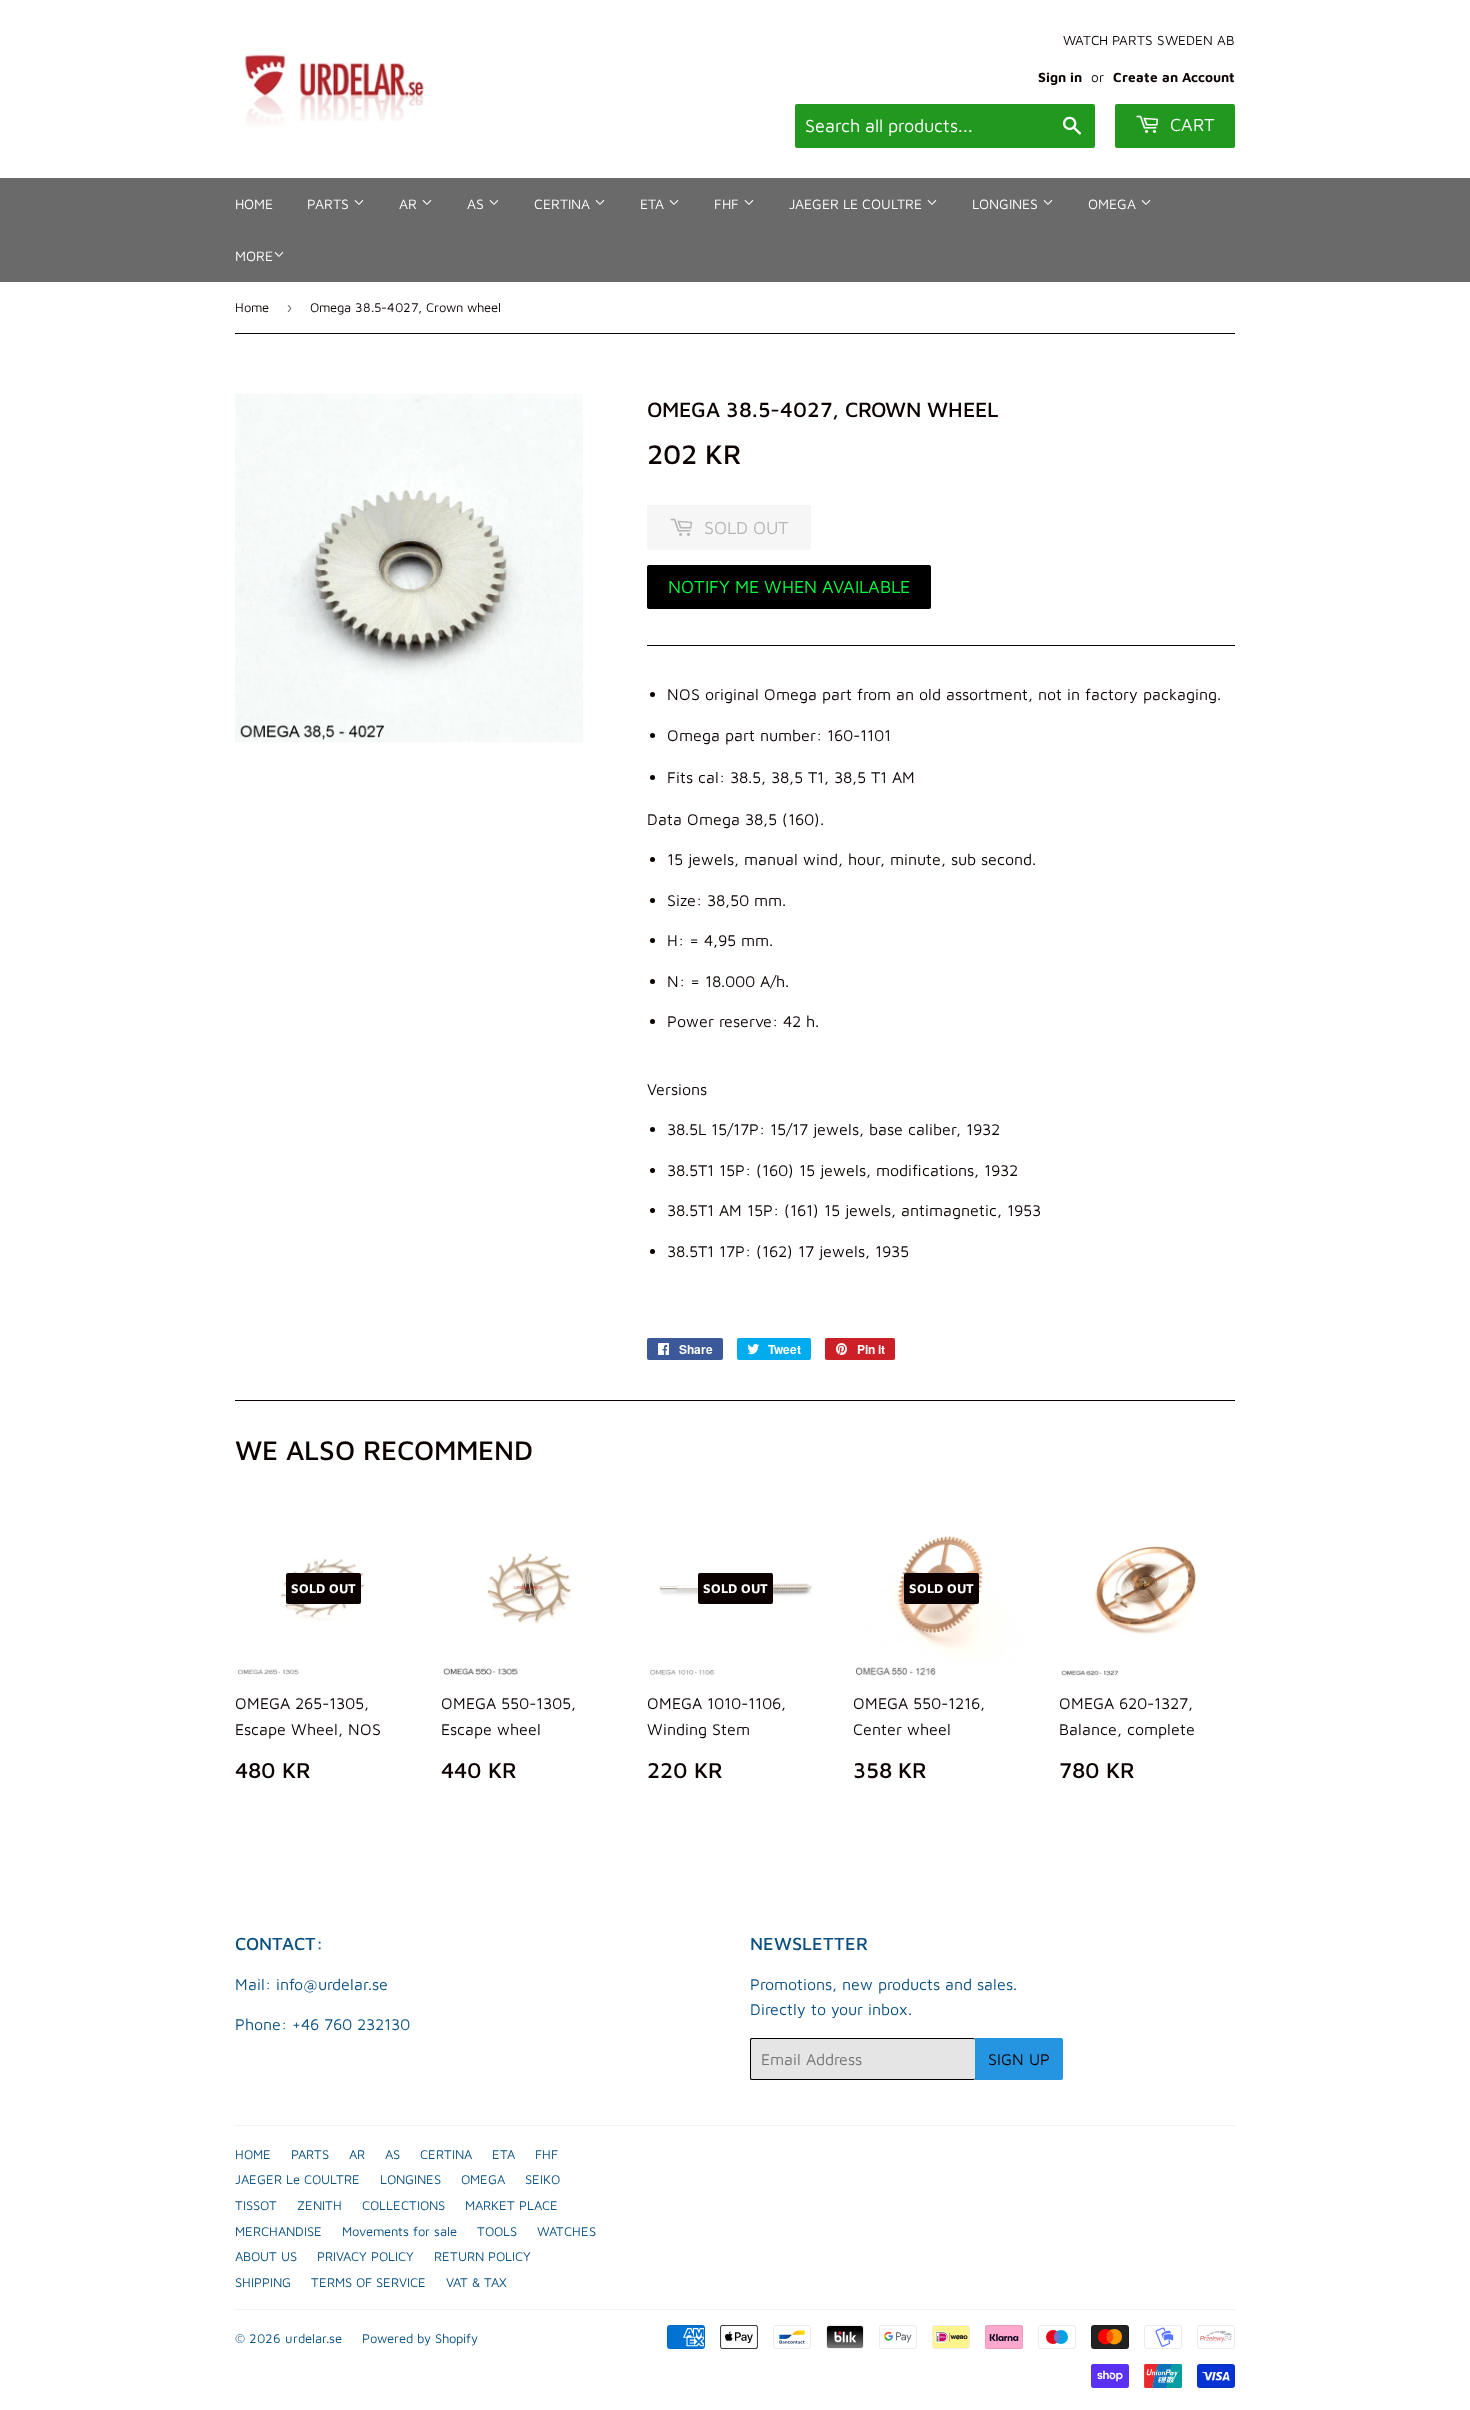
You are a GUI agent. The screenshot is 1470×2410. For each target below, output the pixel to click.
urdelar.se (313, 2338)
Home (252, 307)
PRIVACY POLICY (365, 2256)
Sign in (1060, 77)
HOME (254, 203)
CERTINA (564, 203)
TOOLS (497, 2231)
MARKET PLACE (511, 2205)
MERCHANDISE (278, 2231)
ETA (654, 203)
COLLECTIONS (403, 2205)
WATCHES (566, 2231)
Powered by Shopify (420, 2338)
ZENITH (319, 2205)
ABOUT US (266, 2256)
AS (477, 203)
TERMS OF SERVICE (368, 2282)
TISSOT (256, 2205)
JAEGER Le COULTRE (857, 203)
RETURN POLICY (482, 2256)
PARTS (330, 203)
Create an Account (1174, 77)
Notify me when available (789, 586)
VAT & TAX (476, 2282)
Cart (1190, 124)
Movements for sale (399, 2231)
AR (410, 203)
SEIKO (542, 2179)
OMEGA (1114, 203)
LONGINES (1007, 203)
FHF (728, 203)
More (254, 255)
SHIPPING (263, 2282)
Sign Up (1019, 2059)
